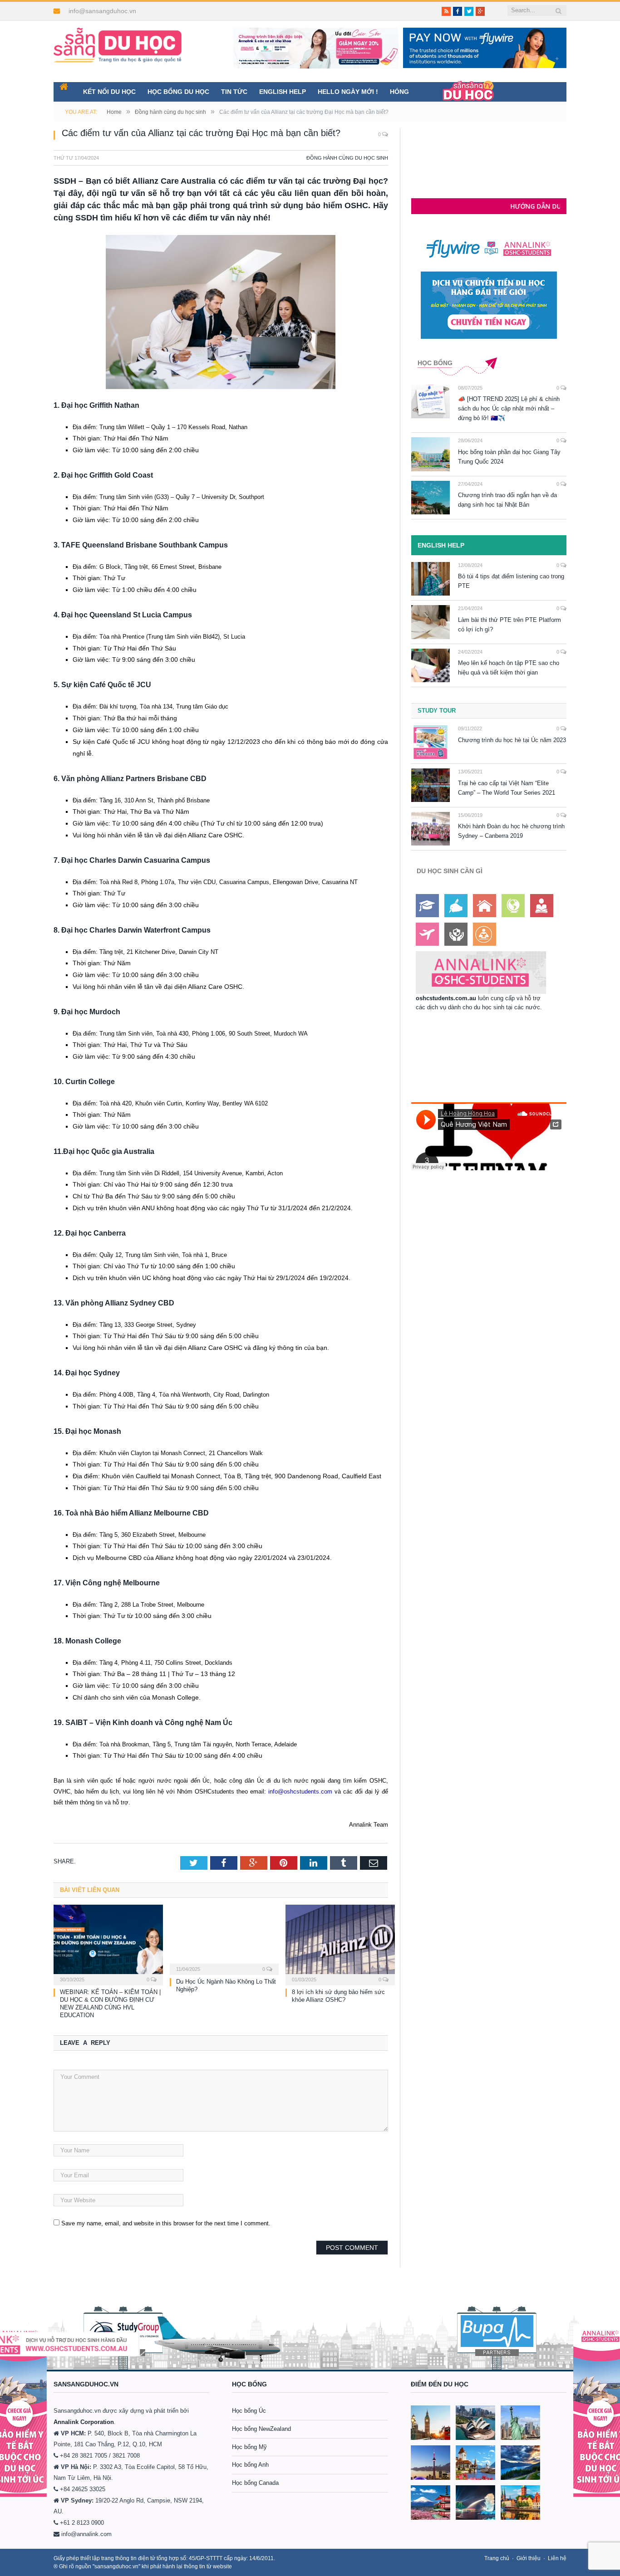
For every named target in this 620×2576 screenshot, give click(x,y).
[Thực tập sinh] (485, 934)
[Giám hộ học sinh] (456, 934)
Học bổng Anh (250, 2465)
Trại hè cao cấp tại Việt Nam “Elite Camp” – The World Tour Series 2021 (507, 788)
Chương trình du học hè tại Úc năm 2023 (512, 740)
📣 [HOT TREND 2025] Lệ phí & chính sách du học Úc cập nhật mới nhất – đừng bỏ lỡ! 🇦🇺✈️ (509, 408)
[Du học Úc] (475, 2423)
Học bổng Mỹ (249, 2447)
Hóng (399, 92)
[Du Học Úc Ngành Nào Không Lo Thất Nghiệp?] (224, 1939)
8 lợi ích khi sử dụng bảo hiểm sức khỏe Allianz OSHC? (338, 1996)
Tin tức (234, 92)
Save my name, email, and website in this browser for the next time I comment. (166, 2223)
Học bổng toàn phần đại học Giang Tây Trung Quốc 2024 (509, 457)
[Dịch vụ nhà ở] (485, 906)
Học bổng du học (178, 92)
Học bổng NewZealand (261, 2429)
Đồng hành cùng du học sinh (347, 158)
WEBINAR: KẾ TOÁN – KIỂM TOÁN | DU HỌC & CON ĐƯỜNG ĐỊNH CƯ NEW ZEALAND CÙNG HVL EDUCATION (110, 2004)
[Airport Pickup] (427, 934)
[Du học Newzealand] (520, 2463)
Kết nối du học (109, 92)
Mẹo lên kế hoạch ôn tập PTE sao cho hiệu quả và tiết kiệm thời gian (509, 668)
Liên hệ (557, 2558)
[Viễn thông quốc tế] (513, 906)
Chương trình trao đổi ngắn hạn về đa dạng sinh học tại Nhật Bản (507, 500)
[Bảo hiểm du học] (542, 906)
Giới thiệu (529, 2558)
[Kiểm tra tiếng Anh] (456, 906)
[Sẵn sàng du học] (118, 41)
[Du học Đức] (520, 2503)
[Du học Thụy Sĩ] (475, 2463)
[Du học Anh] (431, 2423)
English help (283, 92)
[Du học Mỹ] (520, 2423)
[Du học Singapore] (475, 2503)
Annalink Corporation (84, 2422)
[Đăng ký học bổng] (427, 906)
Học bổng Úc (249, 2411)
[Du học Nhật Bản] (431, 2503)
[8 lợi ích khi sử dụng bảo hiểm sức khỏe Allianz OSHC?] (340, 1944)
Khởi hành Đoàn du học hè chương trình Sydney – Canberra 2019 (511, 831)
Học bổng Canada (255, 2483)
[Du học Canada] (431, 2463)
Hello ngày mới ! (348, 92)
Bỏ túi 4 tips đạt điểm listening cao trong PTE (511, 581)
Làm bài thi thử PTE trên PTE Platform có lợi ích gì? (509, 625)
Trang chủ (497, 2558)
